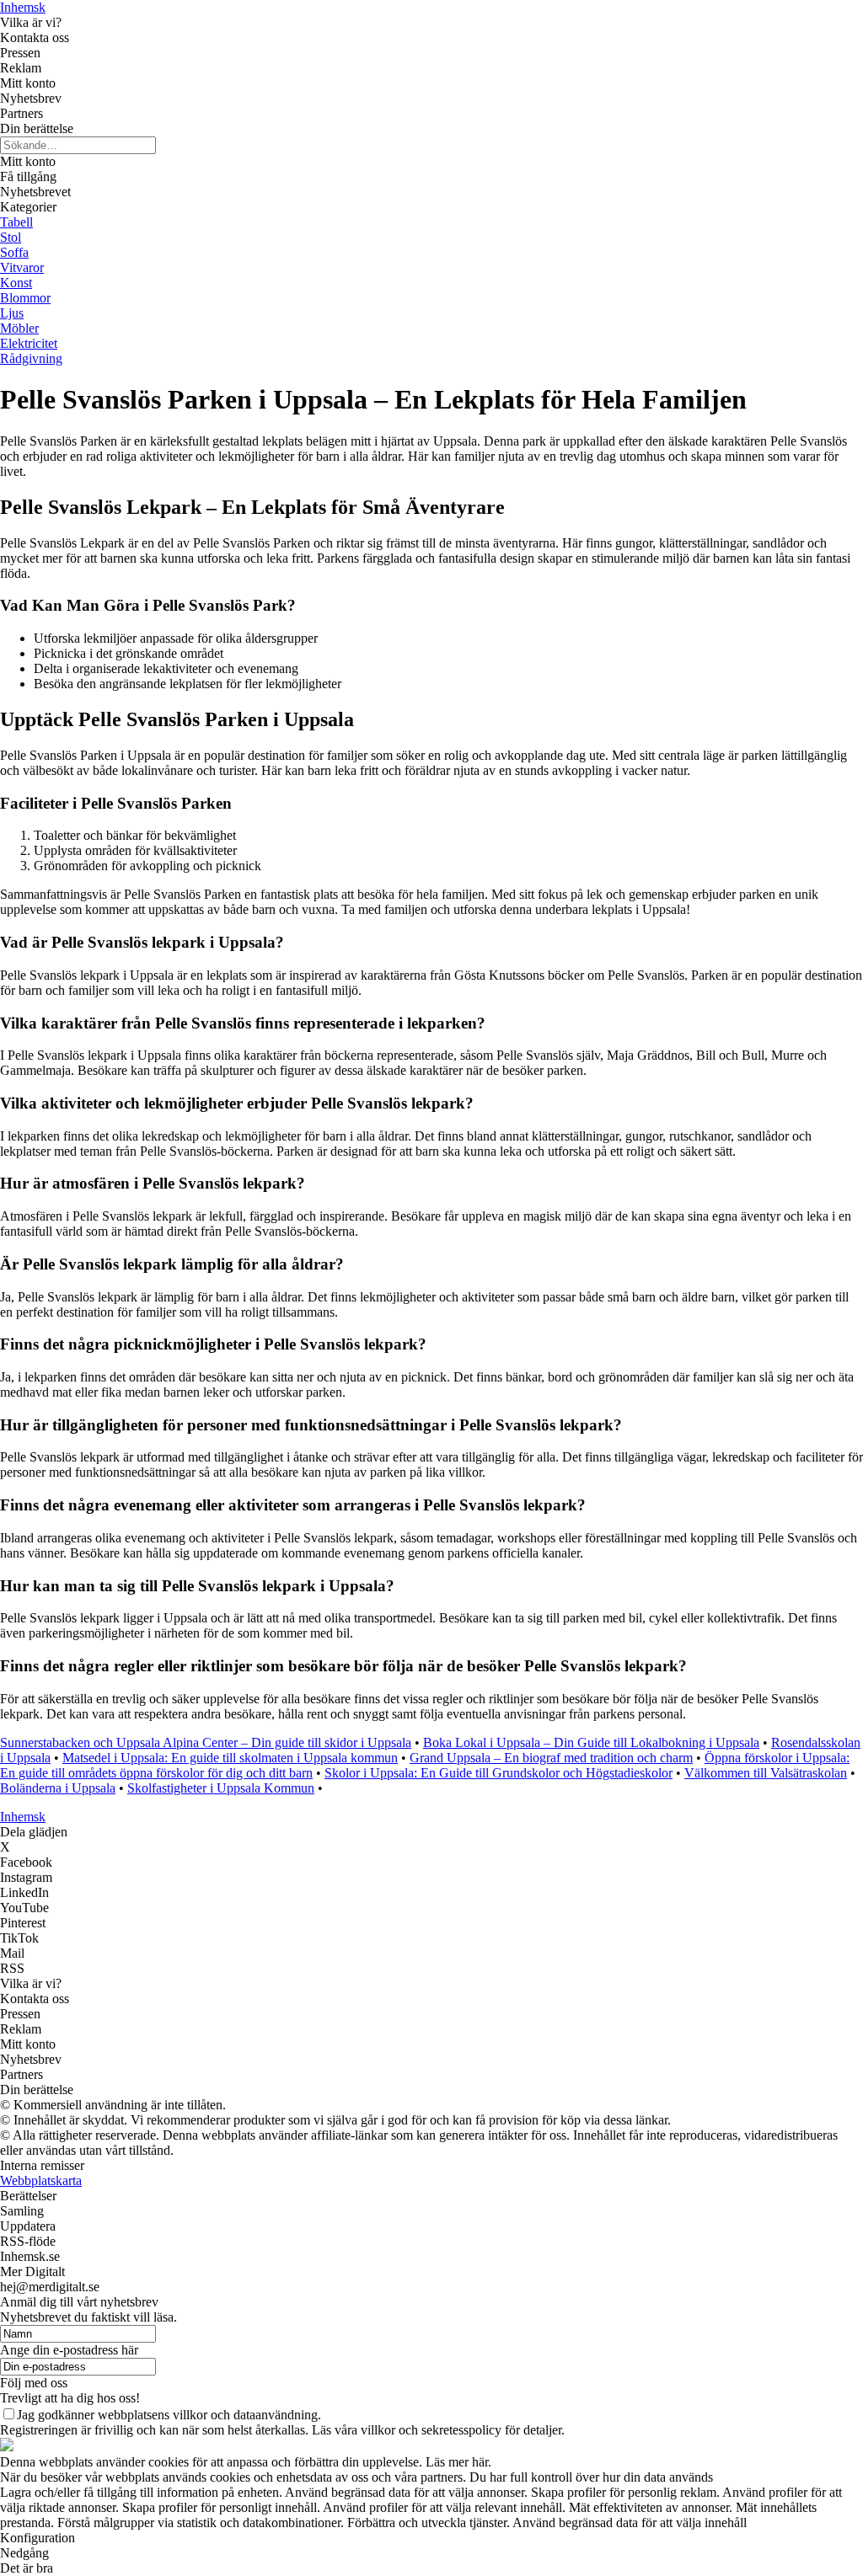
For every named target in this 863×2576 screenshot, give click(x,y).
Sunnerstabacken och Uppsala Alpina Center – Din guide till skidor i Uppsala (206, 1742)
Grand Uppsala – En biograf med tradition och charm (551, 1758)
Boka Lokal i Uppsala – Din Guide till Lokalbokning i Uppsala (591, 1742)
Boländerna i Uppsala (58, 1788)
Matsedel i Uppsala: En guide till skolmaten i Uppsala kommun (230, 1758)
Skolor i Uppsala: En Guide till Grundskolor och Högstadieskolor (499, 1773)
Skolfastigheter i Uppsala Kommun (221, 1788)
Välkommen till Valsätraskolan (766, 1773)
